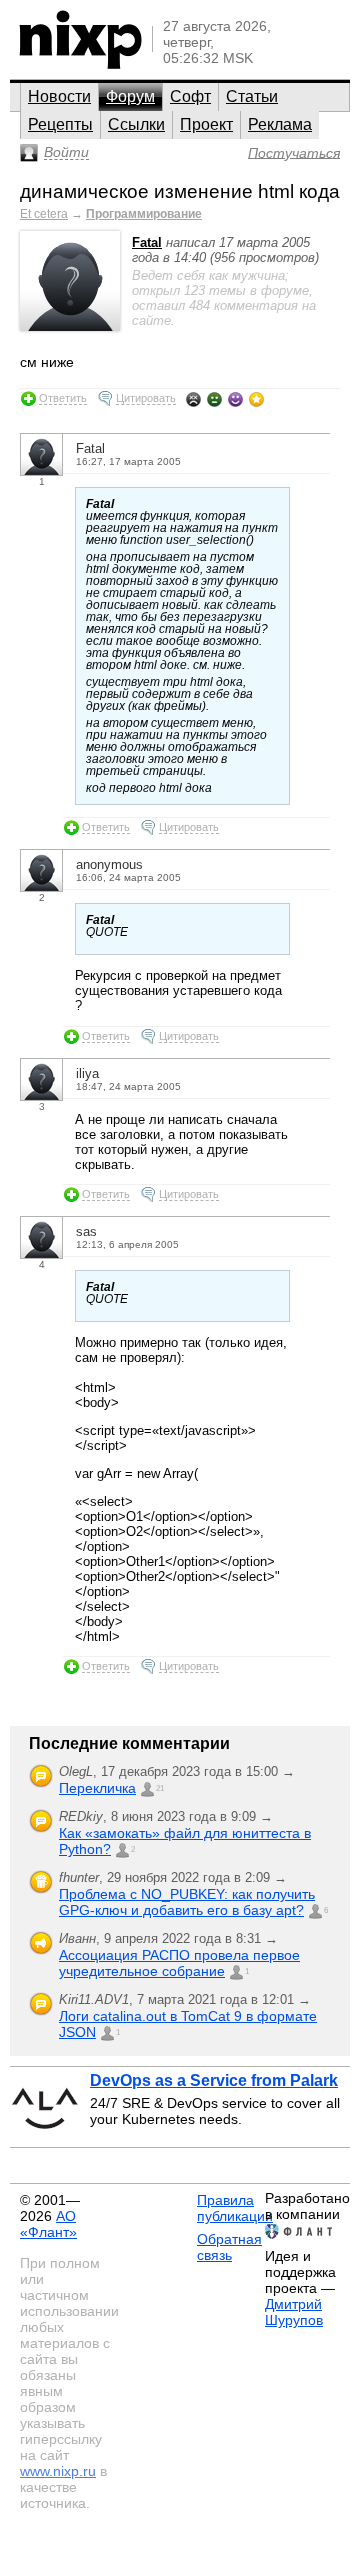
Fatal (147, 242)
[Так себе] (214, 399)
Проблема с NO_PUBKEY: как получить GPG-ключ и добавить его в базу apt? (187, 1902)
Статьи (252, 96)
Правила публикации (235, 2208)
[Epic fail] (193, 399)
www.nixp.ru (58, 2471)
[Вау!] (256, 399)
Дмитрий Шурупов (294, 2312)
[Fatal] (70, 326)
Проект (206, 124)
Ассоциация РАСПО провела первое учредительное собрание (179, 1963)
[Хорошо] (235, 399)
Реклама (280, 124)
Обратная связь (229, 2247)
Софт (190, 96)
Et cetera (44, 214)
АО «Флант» (48, 2224)
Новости (59, 96)
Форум (130, 96)
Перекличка (97, 1788)
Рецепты (60, 124)
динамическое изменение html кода (180, 191)
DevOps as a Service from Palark (214, 2080)
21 (160, 1788)
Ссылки (136, 124)
